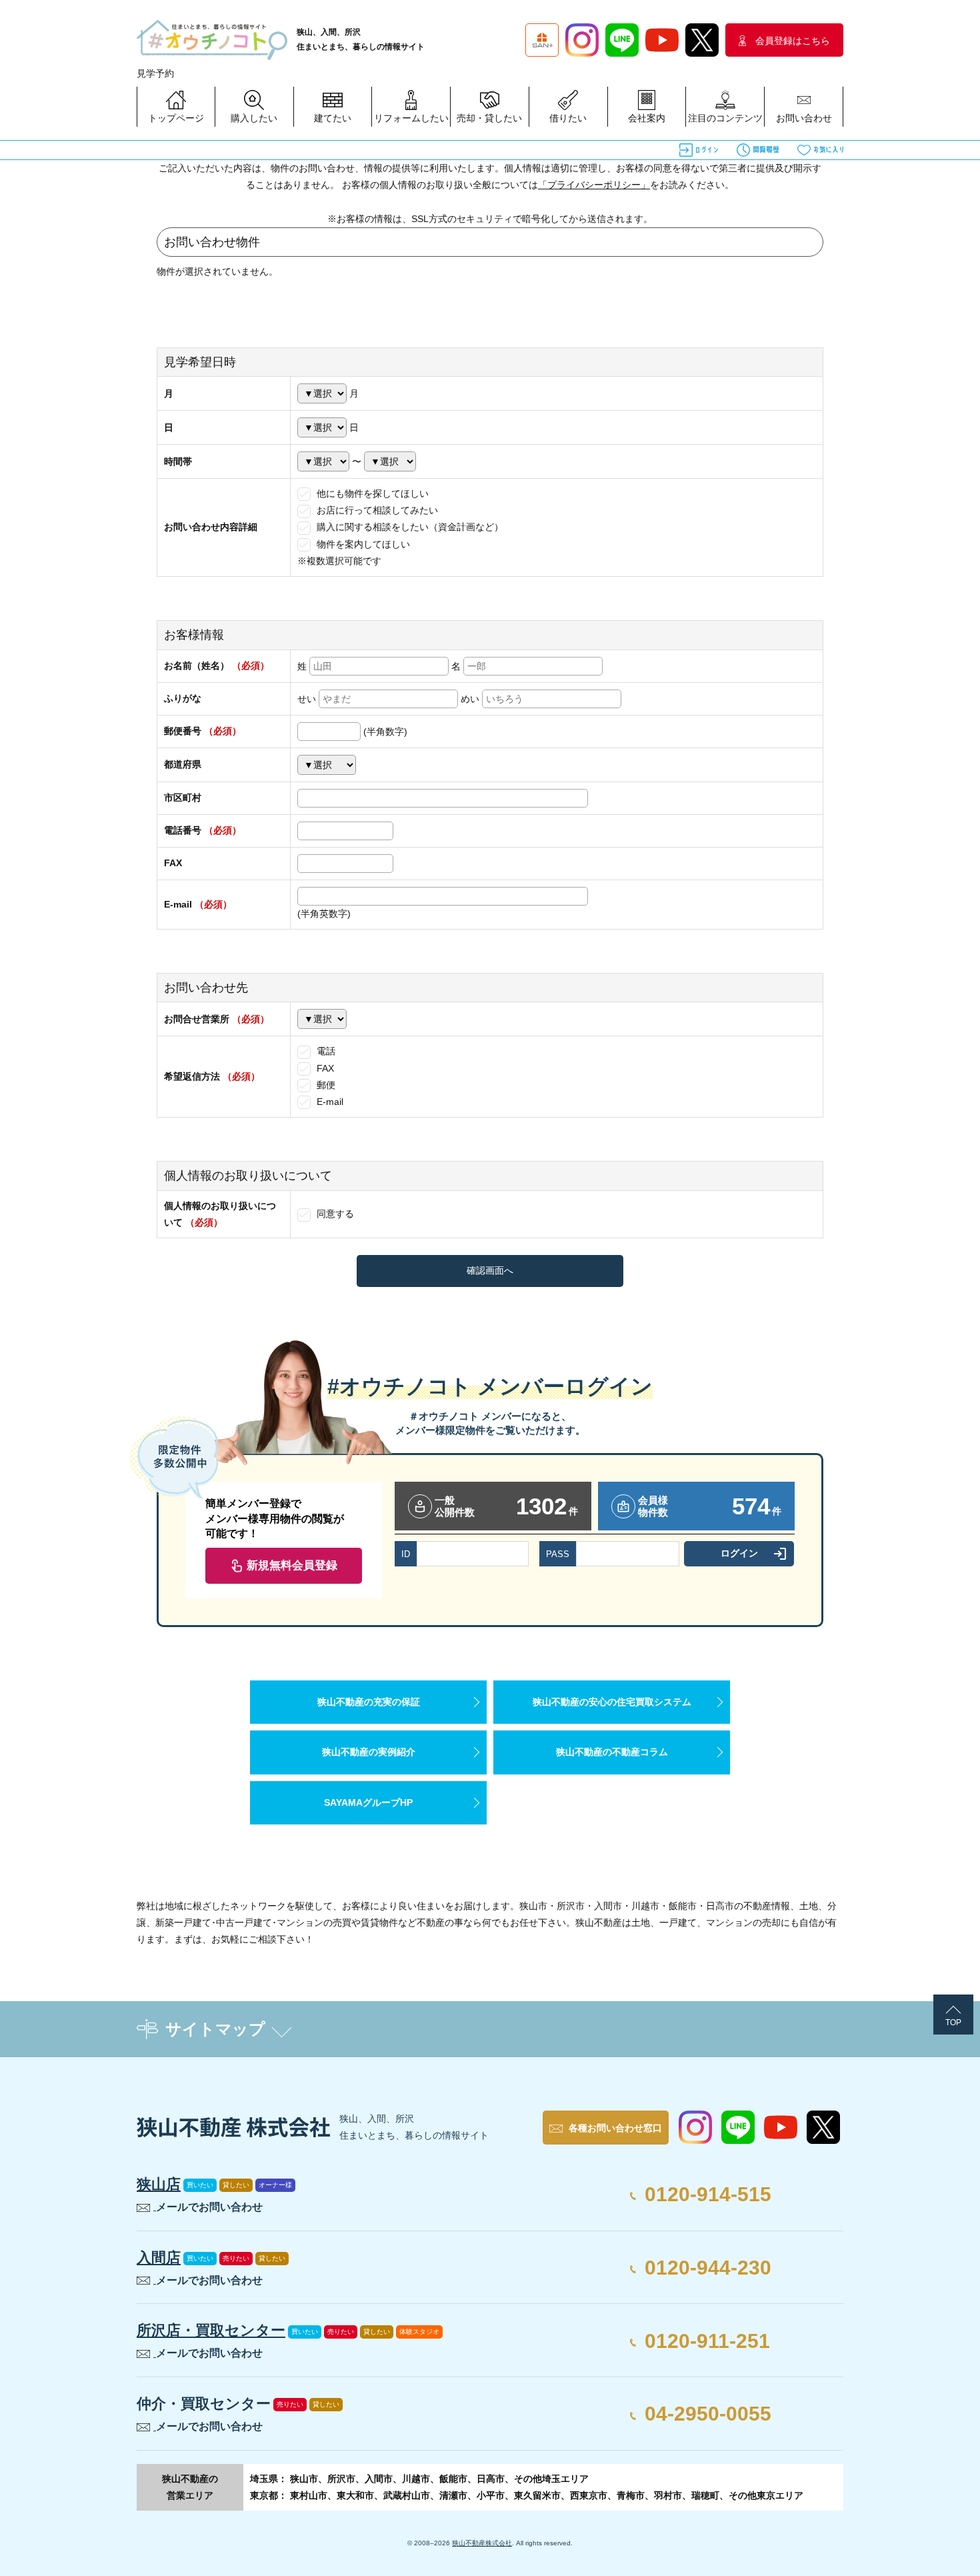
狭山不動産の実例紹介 (369, 1752)
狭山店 (159, 2184)
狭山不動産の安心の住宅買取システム (612, 1702)
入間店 (159, 2258)
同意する (334, 1214)
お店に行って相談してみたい (376, 510)
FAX (324, 1068)
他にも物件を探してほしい (371, 493)
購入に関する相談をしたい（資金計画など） (409, 527)
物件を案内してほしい (362, 544)
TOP (953, 2023)
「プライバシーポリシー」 (594, 185)
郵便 (325, 1085)
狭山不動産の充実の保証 (369, 1702)
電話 (325, 1051)
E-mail (329, 1102)
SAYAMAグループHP (368, 1802)
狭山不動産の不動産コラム (612, 1752)
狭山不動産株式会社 (482, 2543)
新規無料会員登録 (292, 1565)
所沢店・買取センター (211, 2330)
